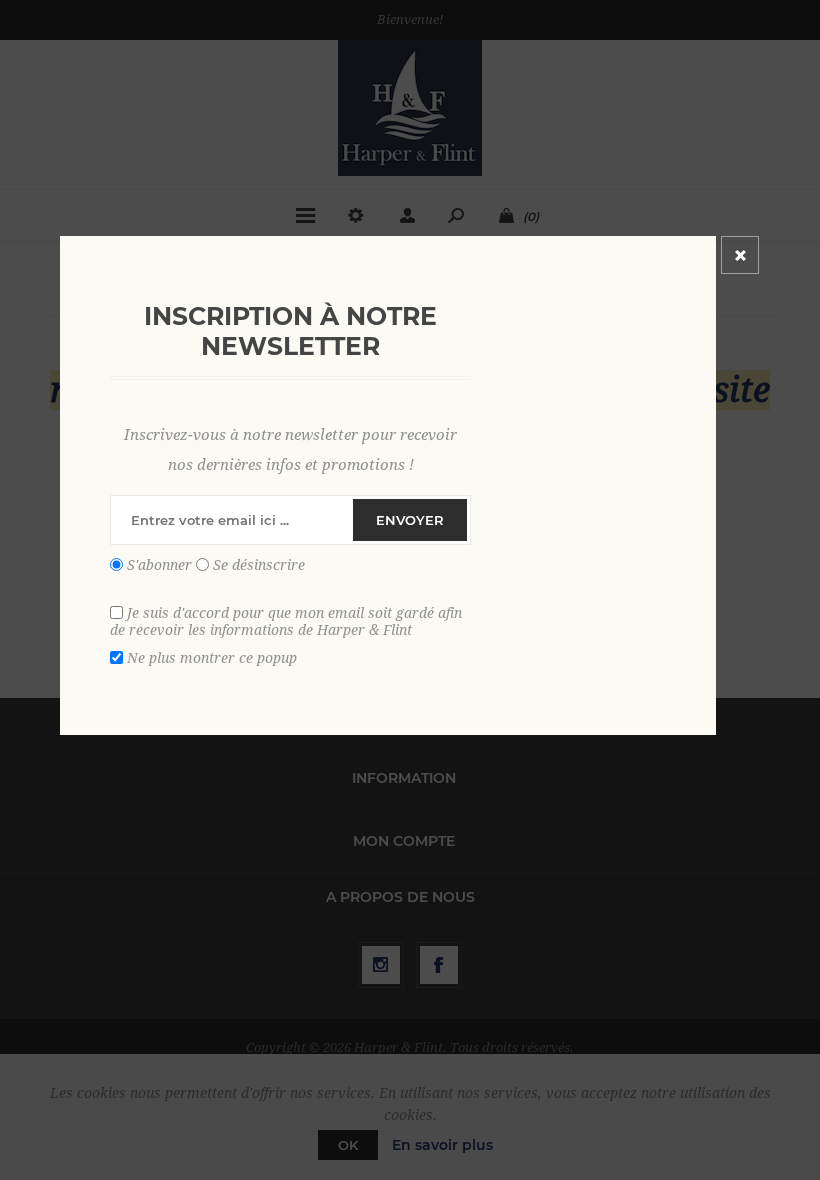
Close (740, 255)
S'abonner (159, 565)
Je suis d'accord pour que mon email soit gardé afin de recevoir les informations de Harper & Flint (286, 621)
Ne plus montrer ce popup (212, 657)
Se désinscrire (259, 565)
